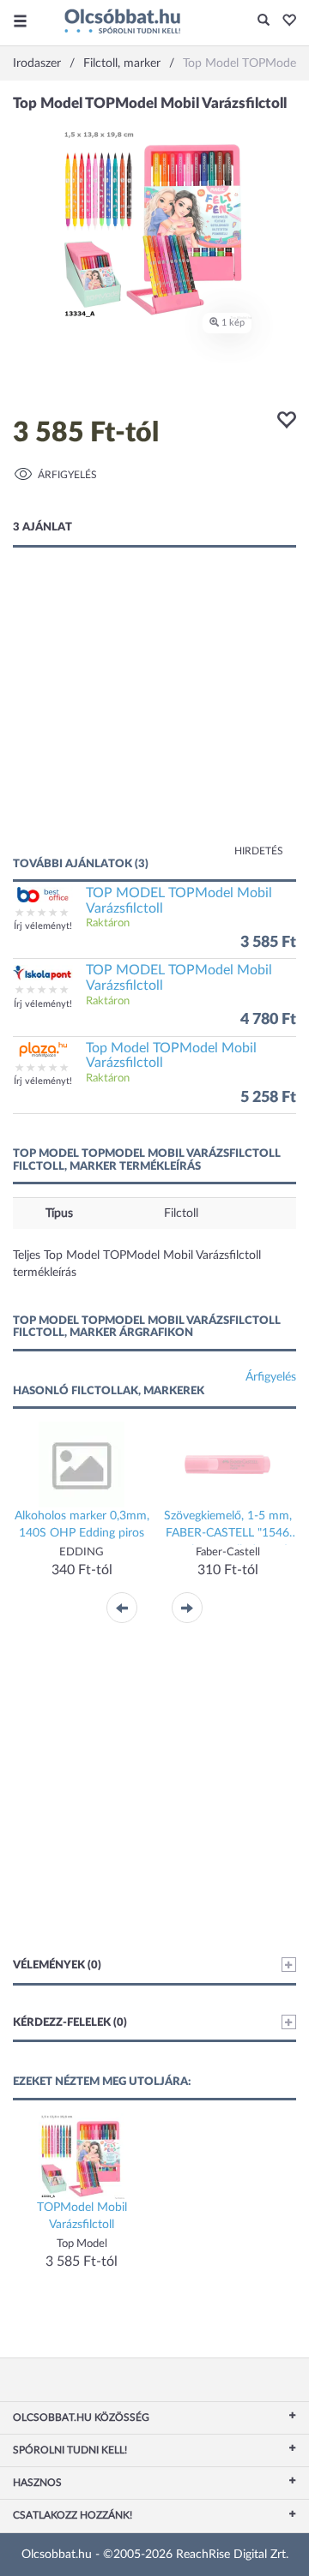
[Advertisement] (154, 719)
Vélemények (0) (57, 1965)
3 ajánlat (42, 527)
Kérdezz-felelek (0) (70, 2023)
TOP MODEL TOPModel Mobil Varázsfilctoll (179, 901)
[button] (285, 21)
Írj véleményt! (43, 926)
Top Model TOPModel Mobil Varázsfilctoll (171, 1056)
